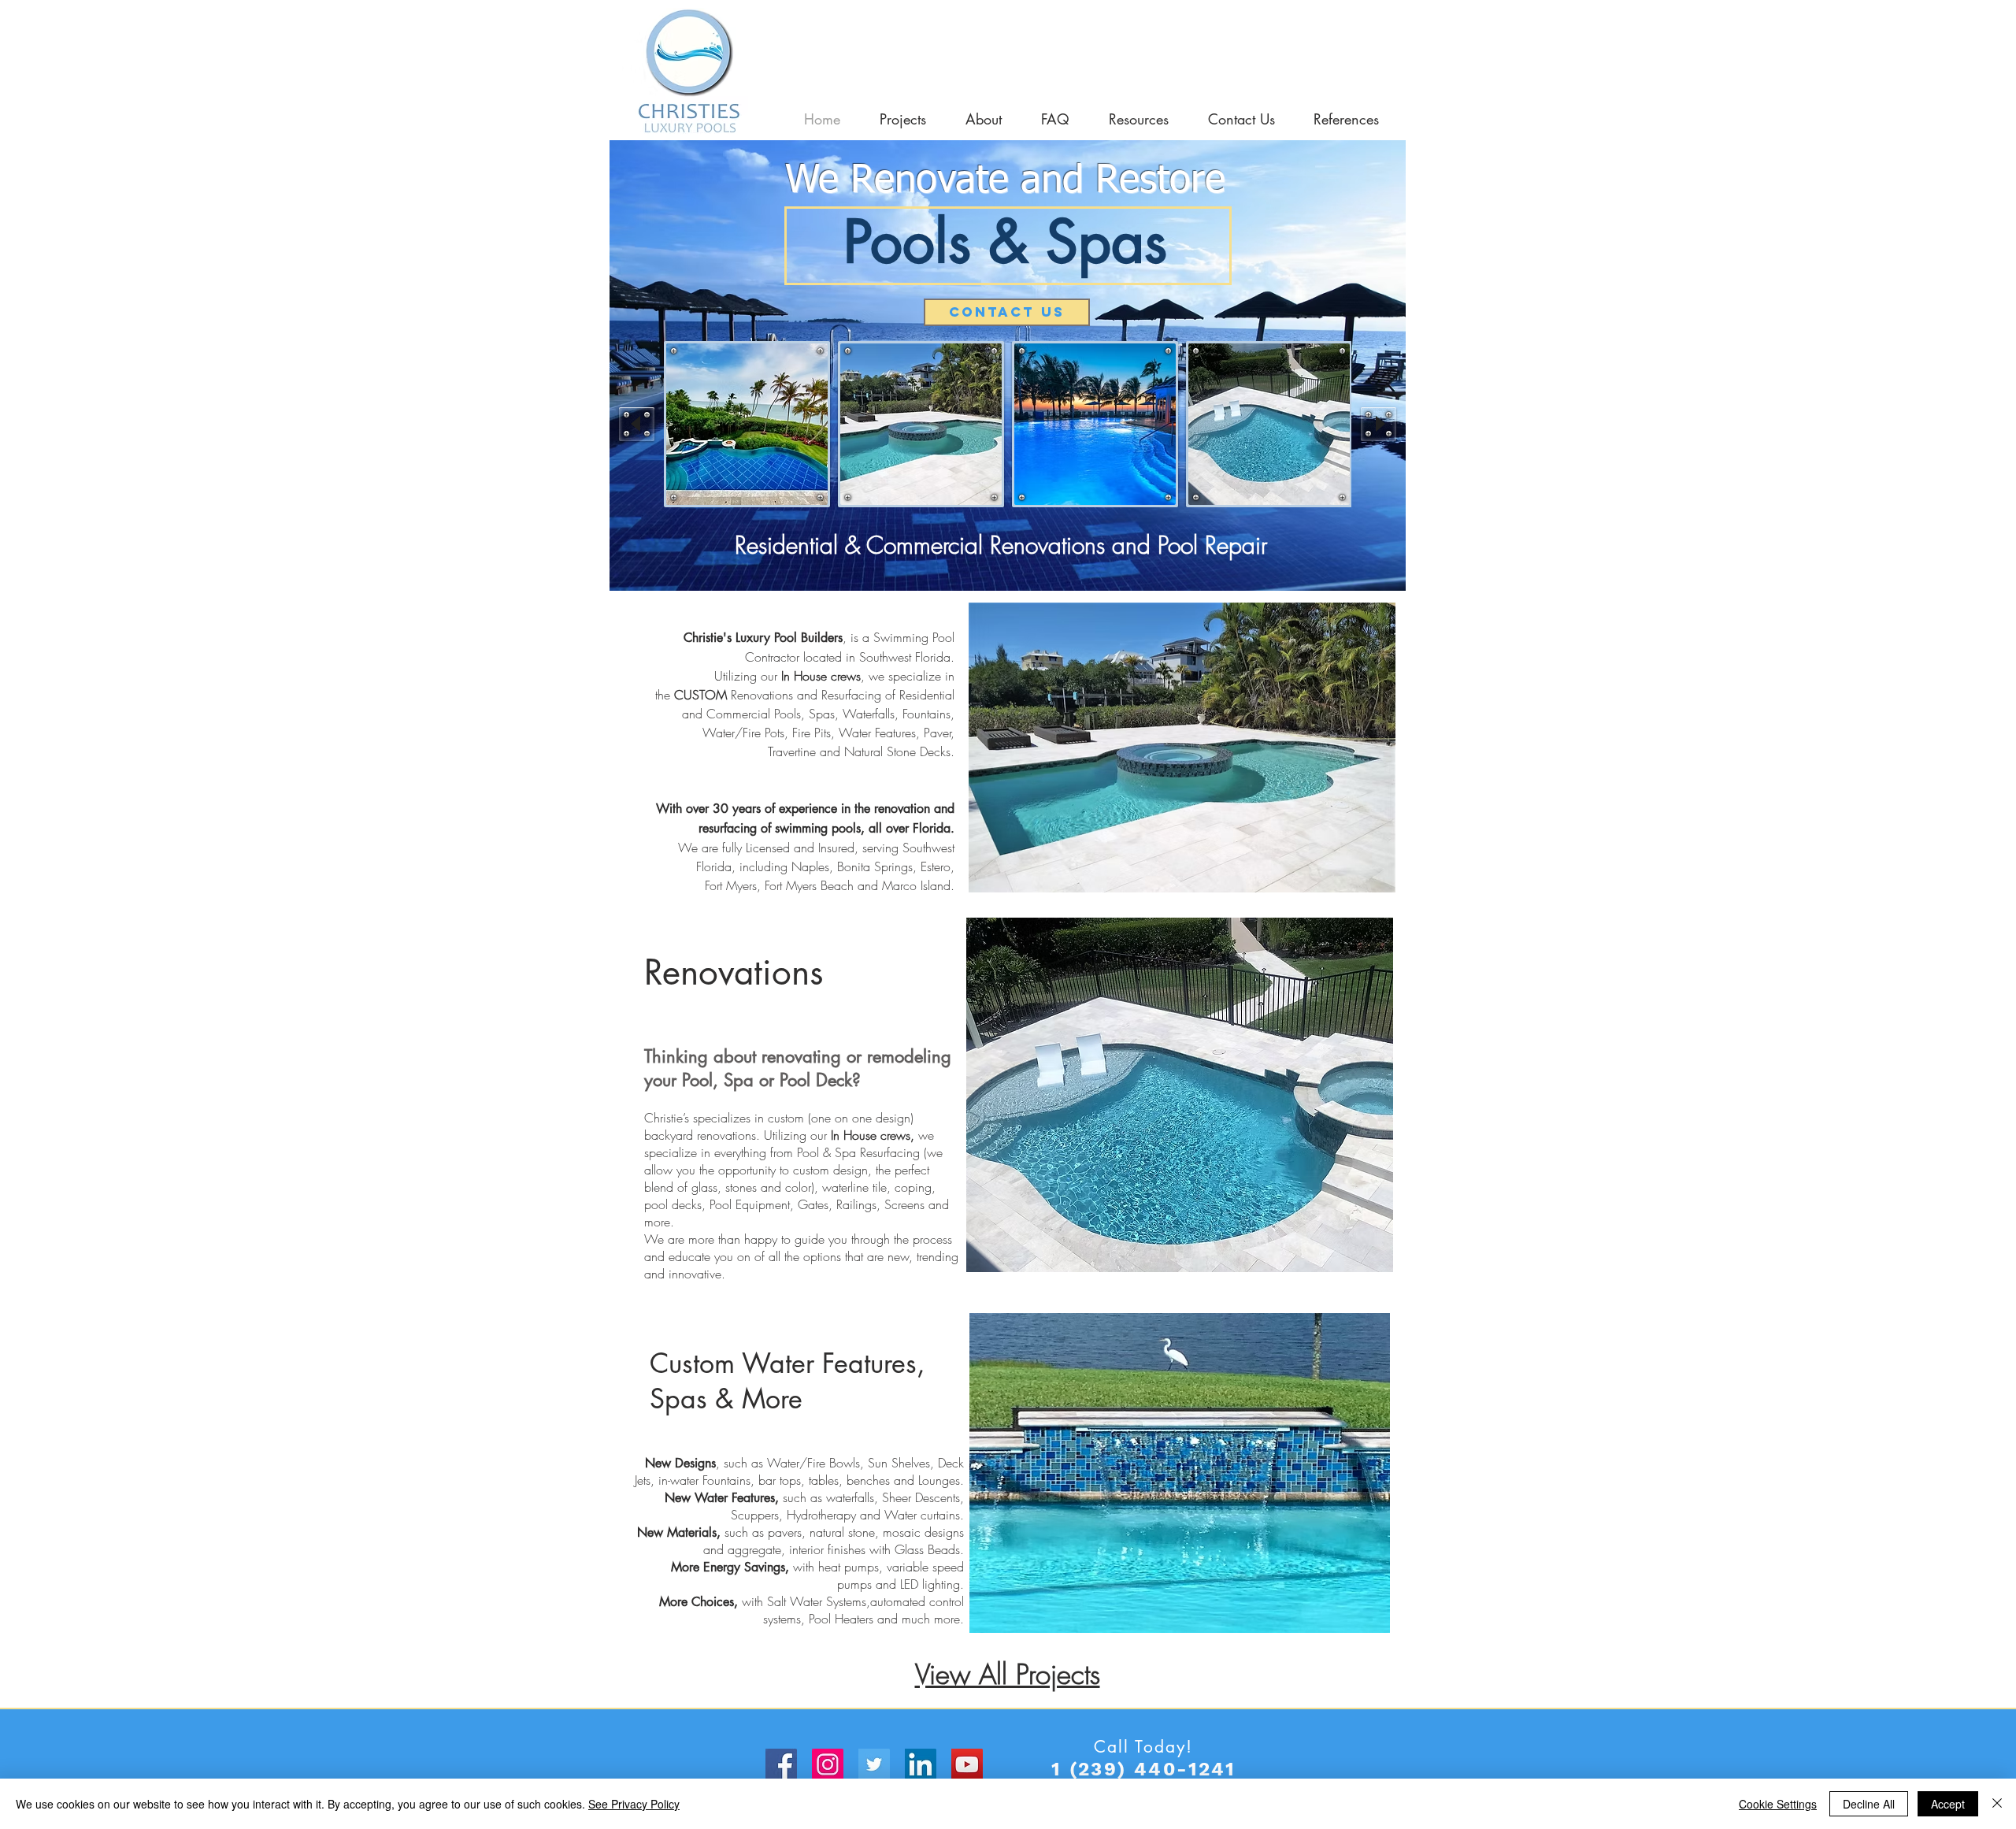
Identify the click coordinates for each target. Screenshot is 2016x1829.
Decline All (1869, 1804)
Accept (1948, 1804)
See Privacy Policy (634, 1804)
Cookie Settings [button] (1778, 1804)
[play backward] (637, 424)
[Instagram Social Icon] (828, 1764)
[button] (747, 424)
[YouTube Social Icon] (967, 1764)
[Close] (1997, 1804)
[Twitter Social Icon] (874, 1764)
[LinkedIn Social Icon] (921, 1764)
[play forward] (1379, 424)
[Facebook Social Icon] (781, 1764)
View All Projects (1008, 1674)
